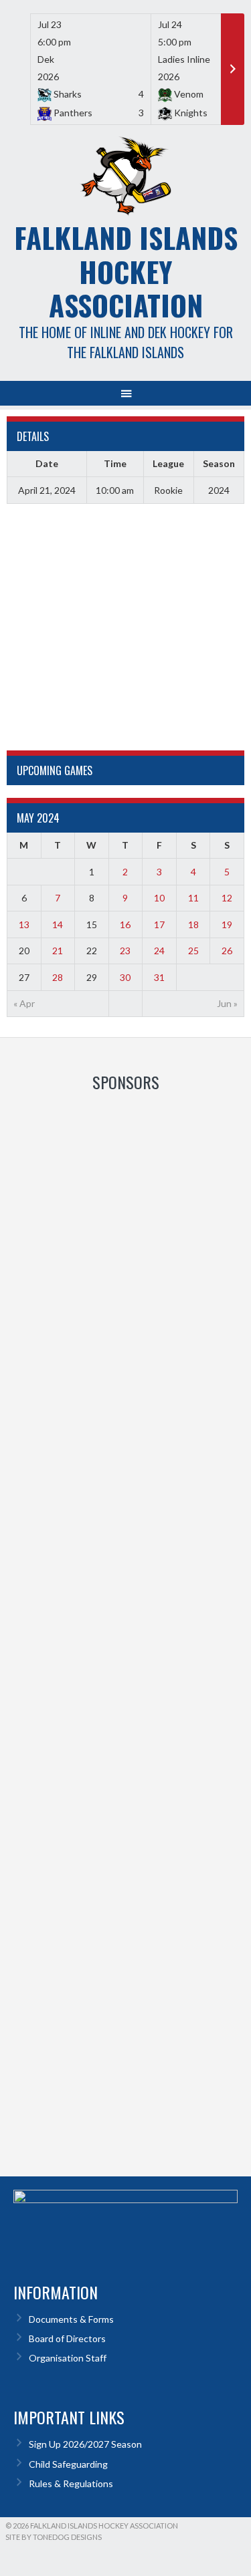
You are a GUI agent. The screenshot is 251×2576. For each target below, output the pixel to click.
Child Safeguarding (68, 2464)
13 (24, 924)
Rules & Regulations (71, 2483)
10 (159, 898)
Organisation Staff (68, 2358)
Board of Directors (67, 2338)
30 (125, 977)
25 (193, 951)
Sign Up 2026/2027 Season (85, 2444)
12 (227, 898)
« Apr (24, 1003)
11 (193, 898)
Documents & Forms (71, 2319)
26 (227, 951)
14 (58, 924)
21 (58, 951)
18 (193, 924)
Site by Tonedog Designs (54, 2537)
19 (227, 924)
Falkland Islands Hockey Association (126, 271)
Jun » (227, 1003)
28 (58, 977)
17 (159, 924)
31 (159, 977)
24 (159, 951)
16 (125, 924)
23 (125, 951)
